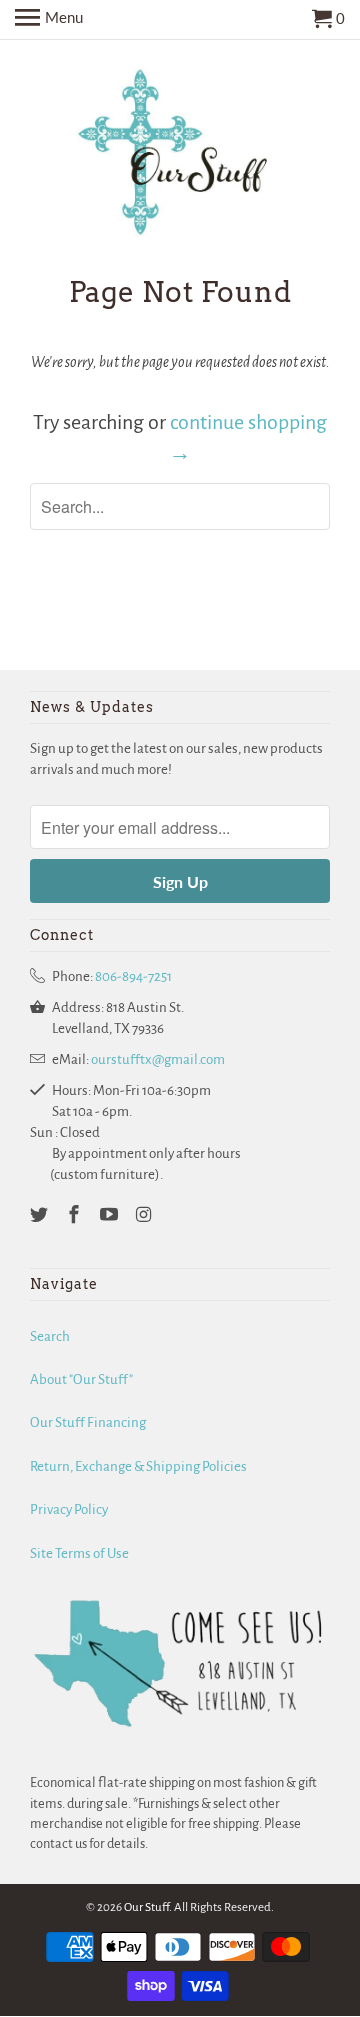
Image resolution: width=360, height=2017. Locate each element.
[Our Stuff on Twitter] (41, 1216)
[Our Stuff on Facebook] (76, 1216)
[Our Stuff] (180, 156)
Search (50, 1336)
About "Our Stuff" (81, 1379)
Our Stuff (146, 1907)
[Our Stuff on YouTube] (111, 1216)
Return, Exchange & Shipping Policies (138, 1466)
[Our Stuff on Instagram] (145, 1216)
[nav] (49, 20)
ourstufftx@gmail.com (158, 1059)
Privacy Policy (69, 1509)
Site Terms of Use (79, 1553)
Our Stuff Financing (88, 1422)
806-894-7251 (133, 976)
